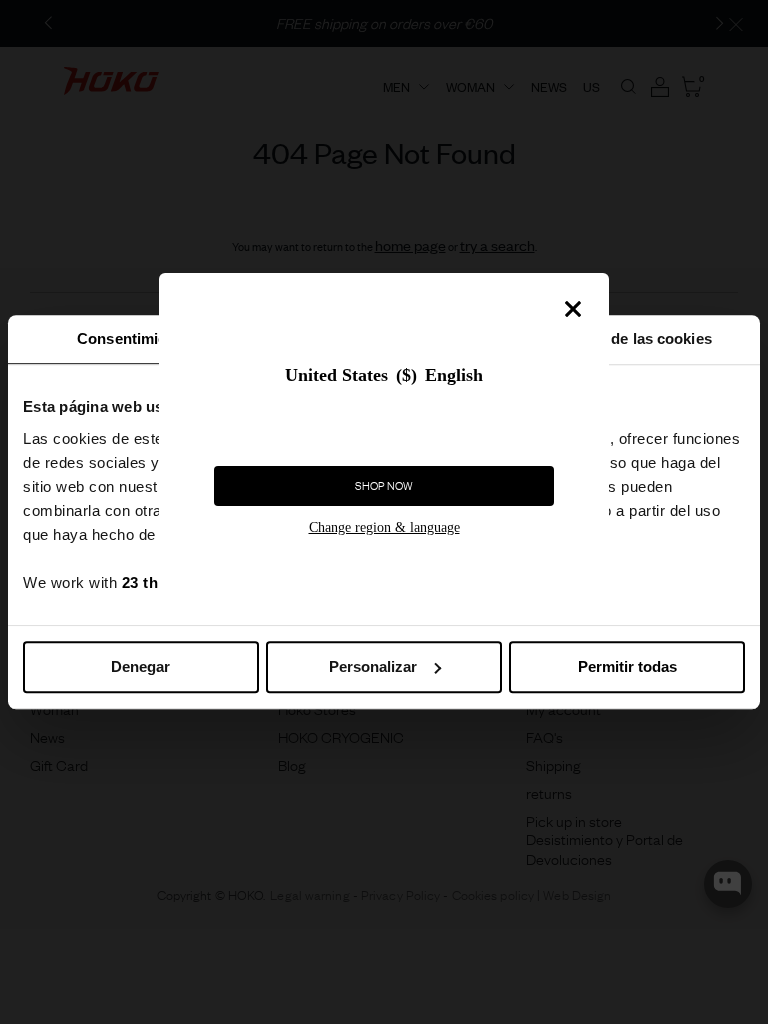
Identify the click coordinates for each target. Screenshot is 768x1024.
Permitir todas (627, 666)
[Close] (573, 309)
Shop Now (384, 486)
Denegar (140, 666)
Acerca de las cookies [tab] (635, 338)
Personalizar (373, 666)
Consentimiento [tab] (133, 338)
